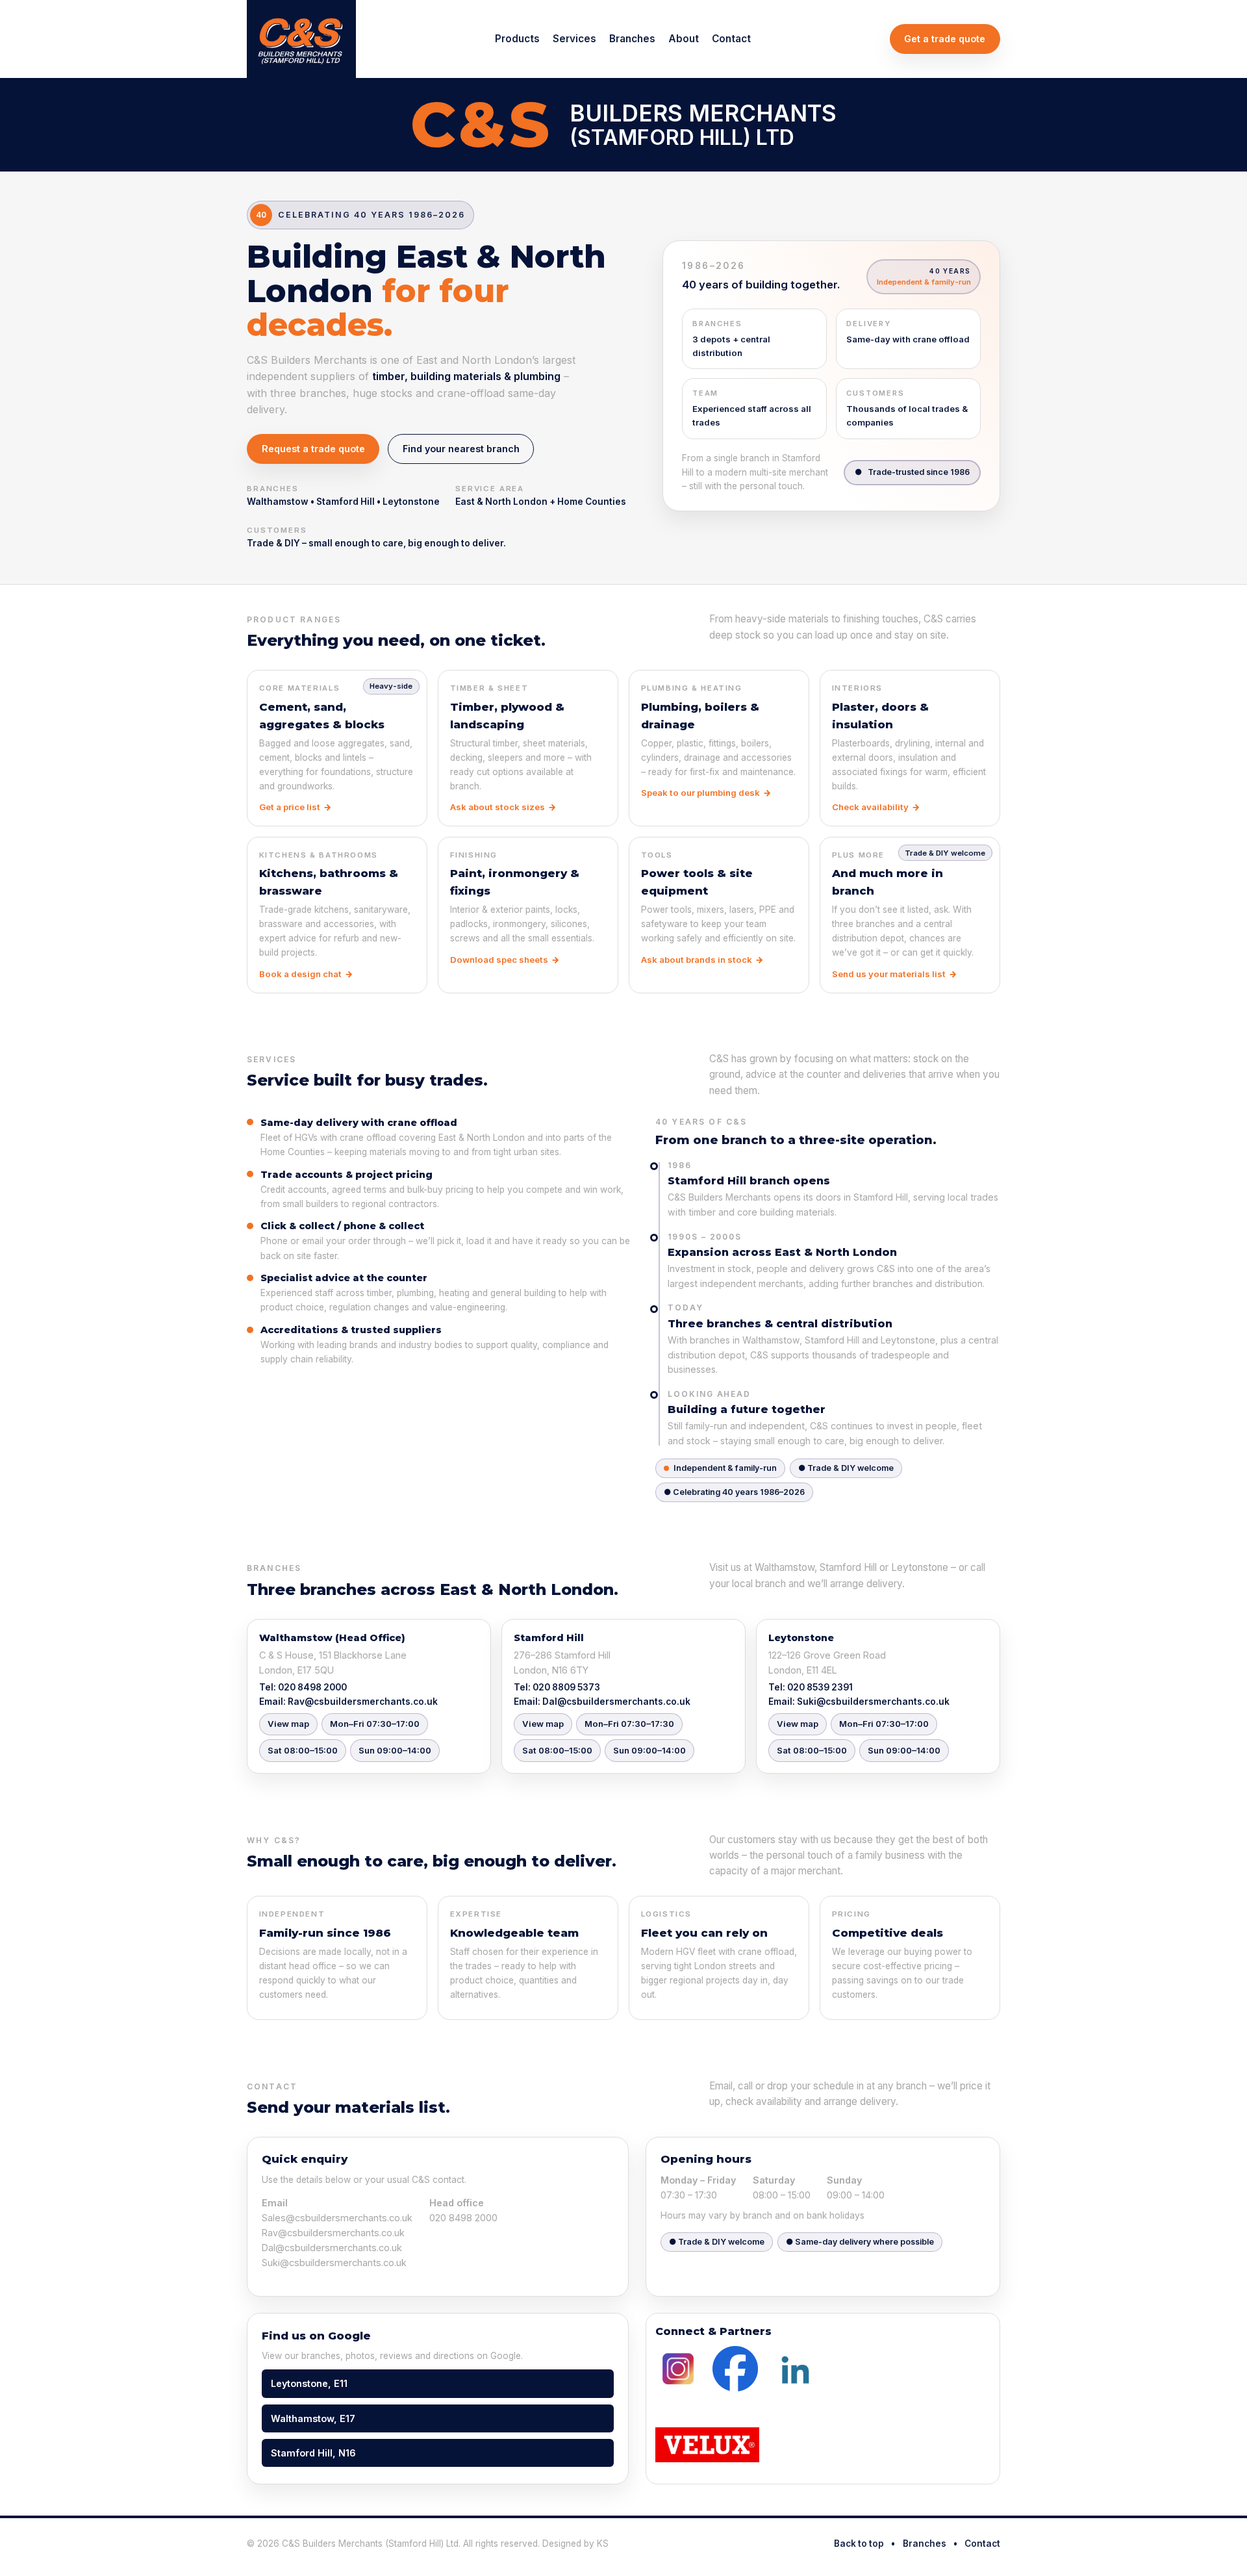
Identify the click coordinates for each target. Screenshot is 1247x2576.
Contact (731, 39)
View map (288, 1724)
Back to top (859, 2544)
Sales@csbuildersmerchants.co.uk (337, 2218)
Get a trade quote (945, 39)
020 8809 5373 (566, 1687)
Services (574, 39)
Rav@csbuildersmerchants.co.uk (363, 1702)
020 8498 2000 (312, 1687)
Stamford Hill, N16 (313, 2453)
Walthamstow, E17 (313, 2418)
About (684, 39)
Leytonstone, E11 (309, 2383)
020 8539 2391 (820, 1687)
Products (517, 39)
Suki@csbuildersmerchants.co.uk (873, 1702)
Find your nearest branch (461, 449)
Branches (632, 39)
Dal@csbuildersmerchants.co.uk (616, 1702)
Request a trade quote (313, 449)
